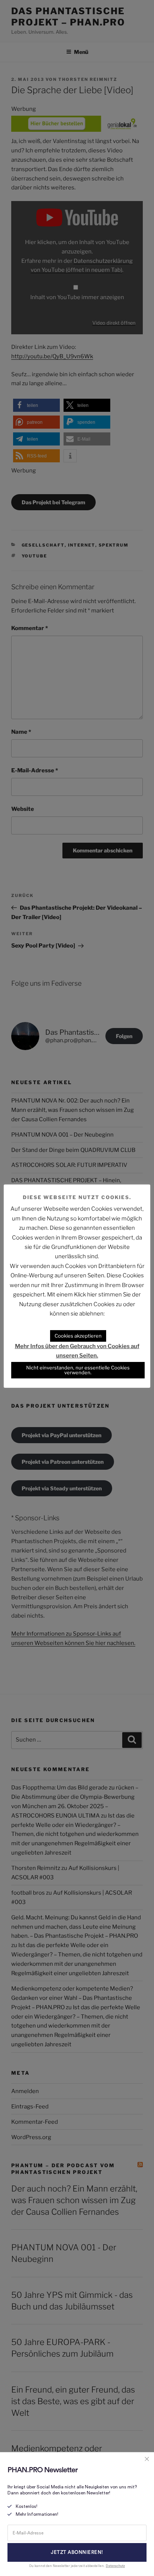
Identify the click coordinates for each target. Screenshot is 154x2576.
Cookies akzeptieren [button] (78, 1336)
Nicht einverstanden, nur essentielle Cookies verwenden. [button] (78, 1370)
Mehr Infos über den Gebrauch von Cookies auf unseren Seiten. (77, 1351)
